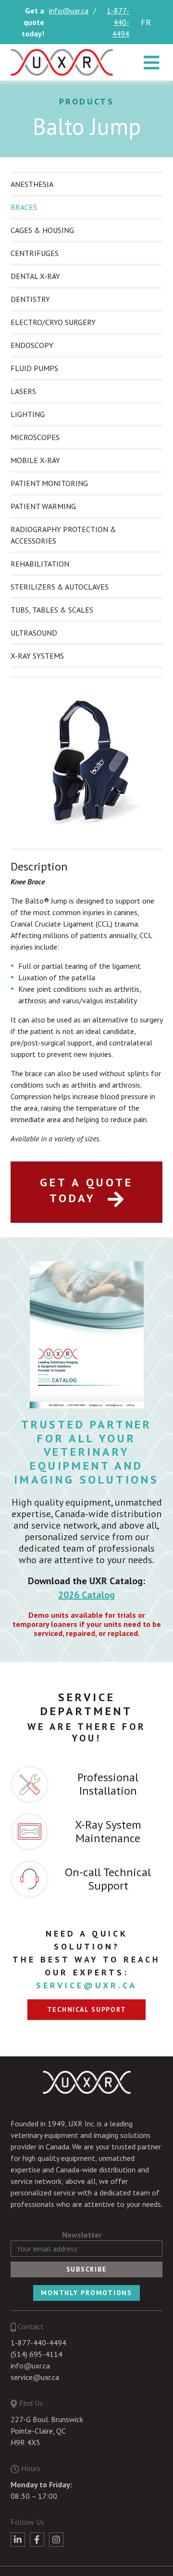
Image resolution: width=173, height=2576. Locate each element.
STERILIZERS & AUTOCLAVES (60, 587)
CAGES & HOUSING (42, 230)
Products (87, 101)
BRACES (24, 207)
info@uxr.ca (69, 11)
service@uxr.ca (86, 1985)
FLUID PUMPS (34, 368)
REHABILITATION (40, 564)
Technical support (87, 2009)
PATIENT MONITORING (49, 483)
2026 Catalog (86, 1595)
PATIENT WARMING (43, 506)
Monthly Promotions (86, 2293)
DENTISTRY (30, 299)
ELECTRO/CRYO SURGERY (53, 322)
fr (146, 22)
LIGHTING (28, 414)
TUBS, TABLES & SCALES (52, 610)
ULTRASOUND (34, 633)
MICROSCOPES (35, 437)
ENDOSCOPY (32, 345)
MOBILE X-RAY (35, 460)
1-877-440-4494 (118, 22)
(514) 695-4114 (37, 2354)
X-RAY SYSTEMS (37, 656)
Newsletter (82, 2235)
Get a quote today (86, 1190)
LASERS (23, 391)
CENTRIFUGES (35, 253)
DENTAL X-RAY (35, 276)
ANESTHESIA (32, 184)
